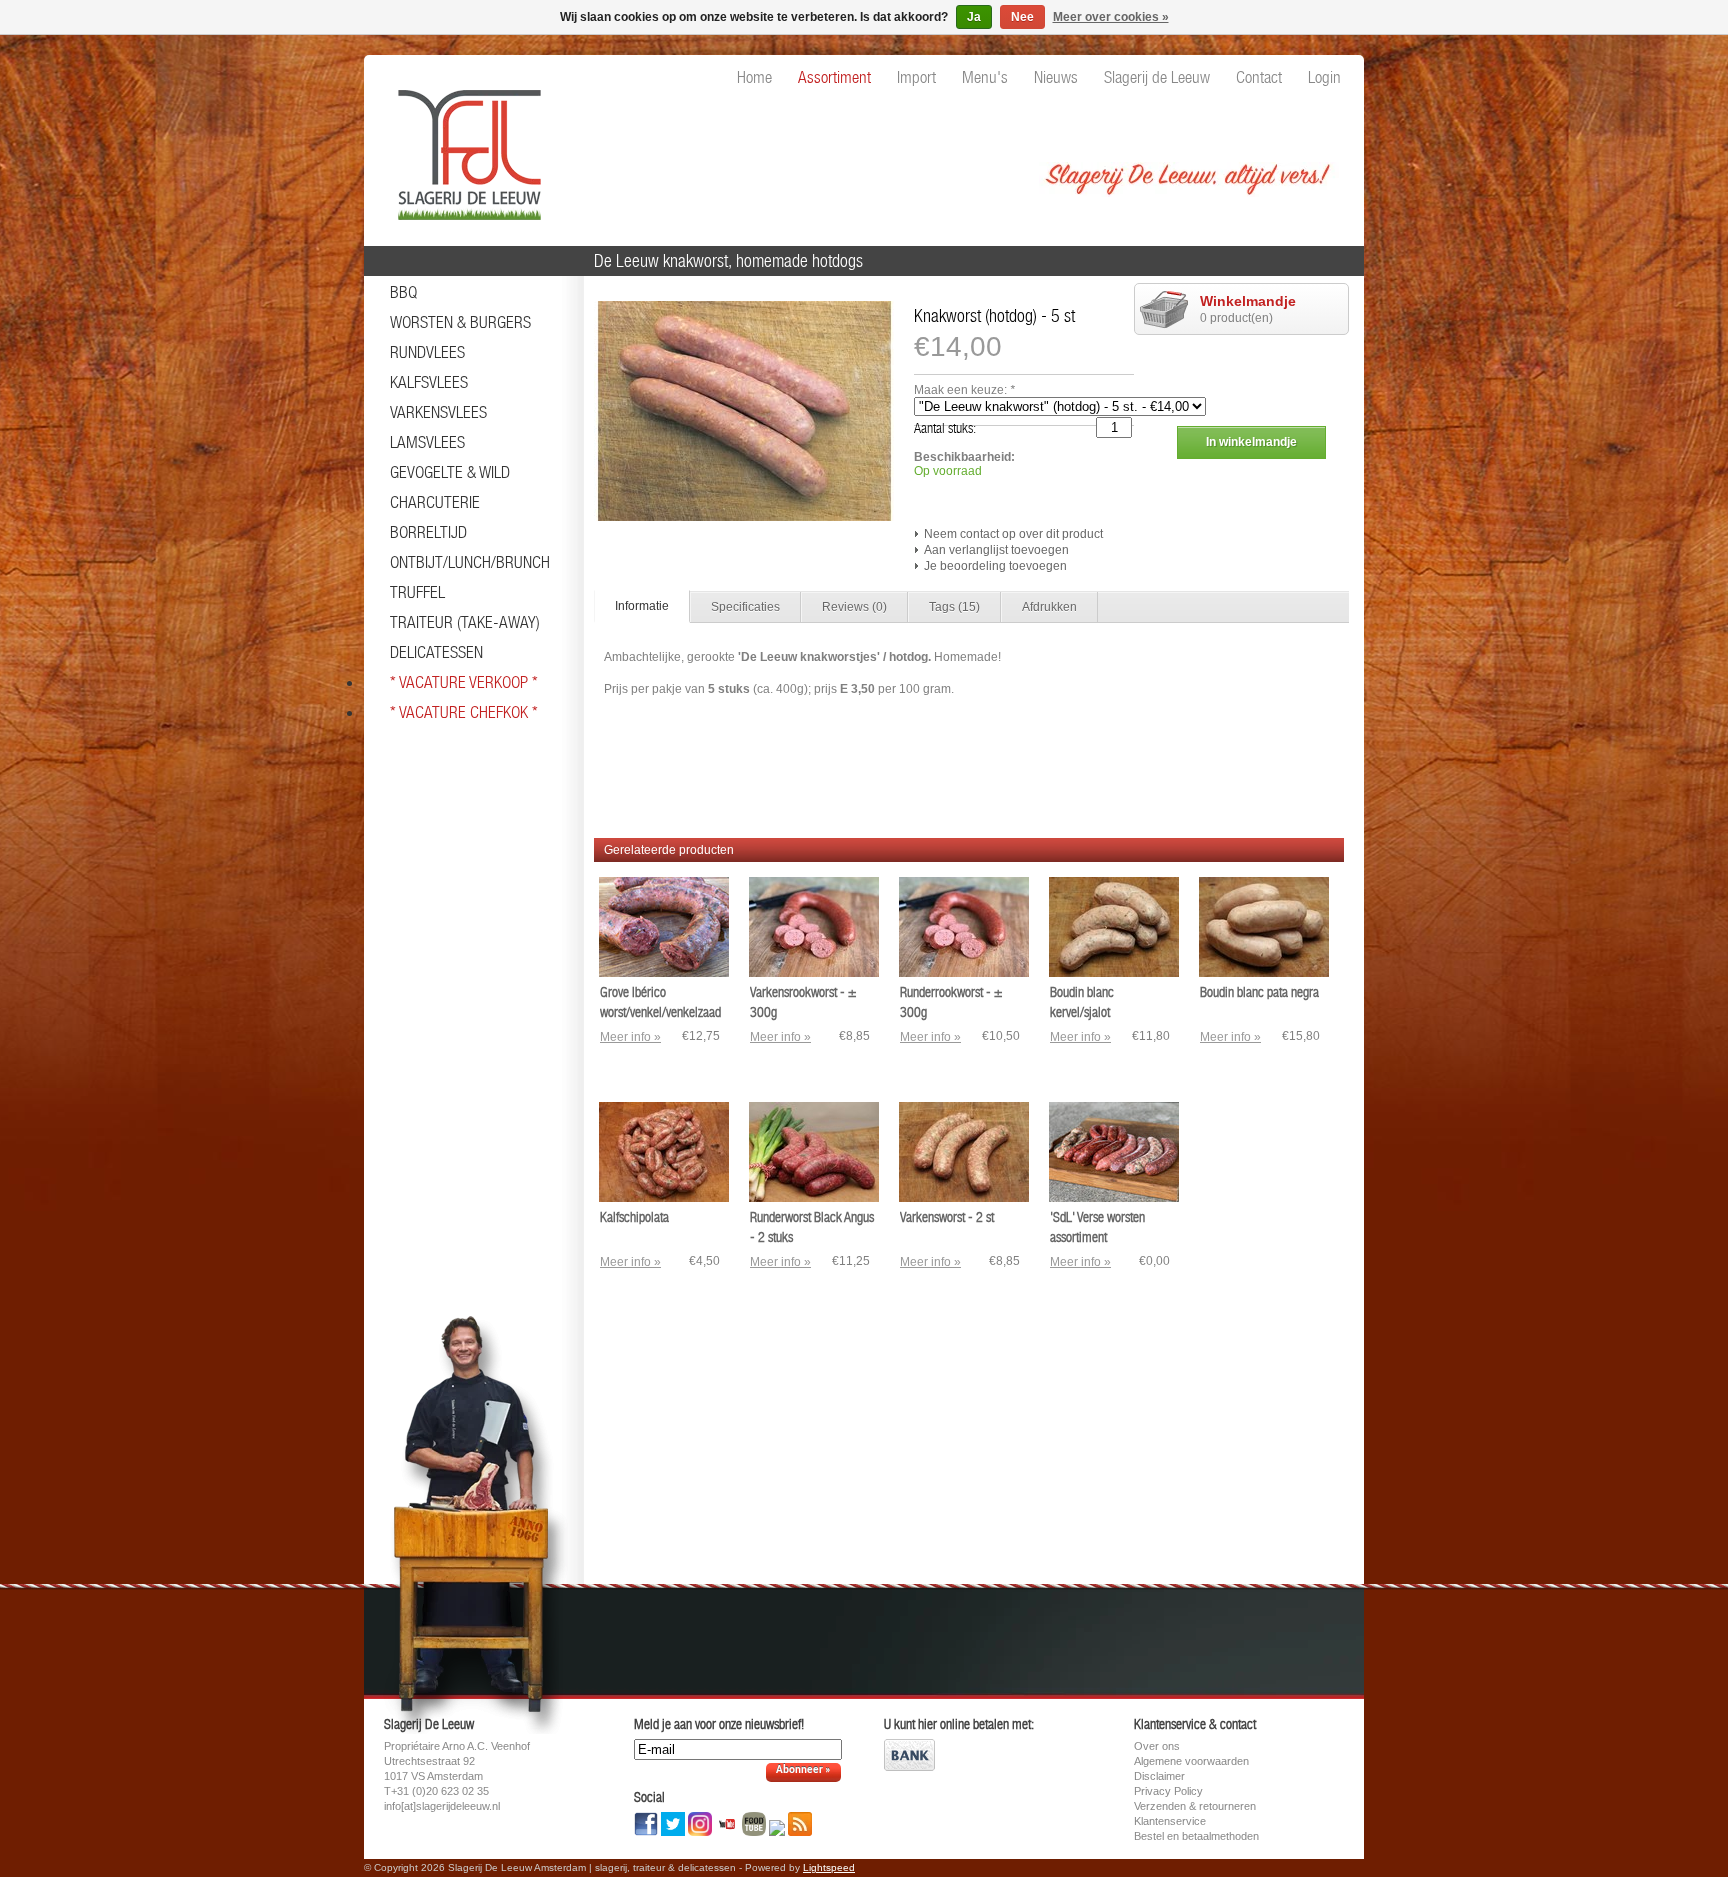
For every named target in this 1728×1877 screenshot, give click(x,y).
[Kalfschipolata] (664, 1198)
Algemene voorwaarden (1191, 1761)
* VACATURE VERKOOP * (464, 682)
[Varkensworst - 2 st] (964, 1198)
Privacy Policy (1168, 1791)
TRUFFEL (417, 592)
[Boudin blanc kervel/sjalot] (1114, 973)
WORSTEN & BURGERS (460, 322)
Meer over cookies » (1111, 17)
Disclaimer (1159, 1776)
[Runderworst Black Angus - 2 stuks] (814, 1198)
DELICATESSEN (436, 652)
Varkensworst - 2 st (947, 1217)
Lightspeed (829, 1867)
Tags (954, 607)
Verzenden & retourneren (1195, 1806)
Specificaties (745, 607)
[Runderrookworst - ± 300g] (964, 973)
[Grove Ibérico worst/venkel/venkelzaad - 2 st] (664, 973)
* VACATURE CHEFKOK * (464, 712)
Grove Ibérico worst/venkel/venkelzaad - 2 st (660, 1012)
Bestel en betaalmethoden (1196, 1836)
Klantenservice (1170, 1821)
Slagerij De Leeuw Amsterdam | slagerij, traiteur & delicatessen (464, 145)
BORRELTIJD (428, 532)
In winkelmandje (1251, 442)
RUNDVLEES (427, 352)
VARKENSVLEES (438, 412)
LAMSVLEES (427, 442)
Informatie (642, 606)
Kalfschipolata (634, 1217)
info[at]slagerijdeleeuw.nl (442, 1806)
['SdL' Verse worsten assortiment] (1114, 1198)
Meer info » (630, 1037)
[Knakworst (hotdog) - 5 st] (744, 517)
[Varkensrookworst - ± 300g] (814, 973)
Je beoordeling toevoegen (995, 566)
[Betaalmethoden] (909, 1767)
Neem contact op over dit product (1013, 534)
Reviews (854, 607)
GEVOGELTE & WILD (450, 472)
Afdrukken (1049, 607)
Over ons (1157, 1746)
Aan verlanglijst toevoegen (996, 550)
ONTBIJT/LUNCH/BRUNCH (470, 562)
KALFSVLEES (429, 382)
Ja (974, 17)
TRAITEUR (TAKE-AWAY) (465, 622)
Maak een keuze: (964, 390)
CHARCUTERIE (435, 502)
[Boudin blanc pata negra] (1264, 973)
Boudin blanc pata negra (1259, 992)
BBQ (403, 292)
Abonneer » (803, 1770)
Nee (1022, 17)
